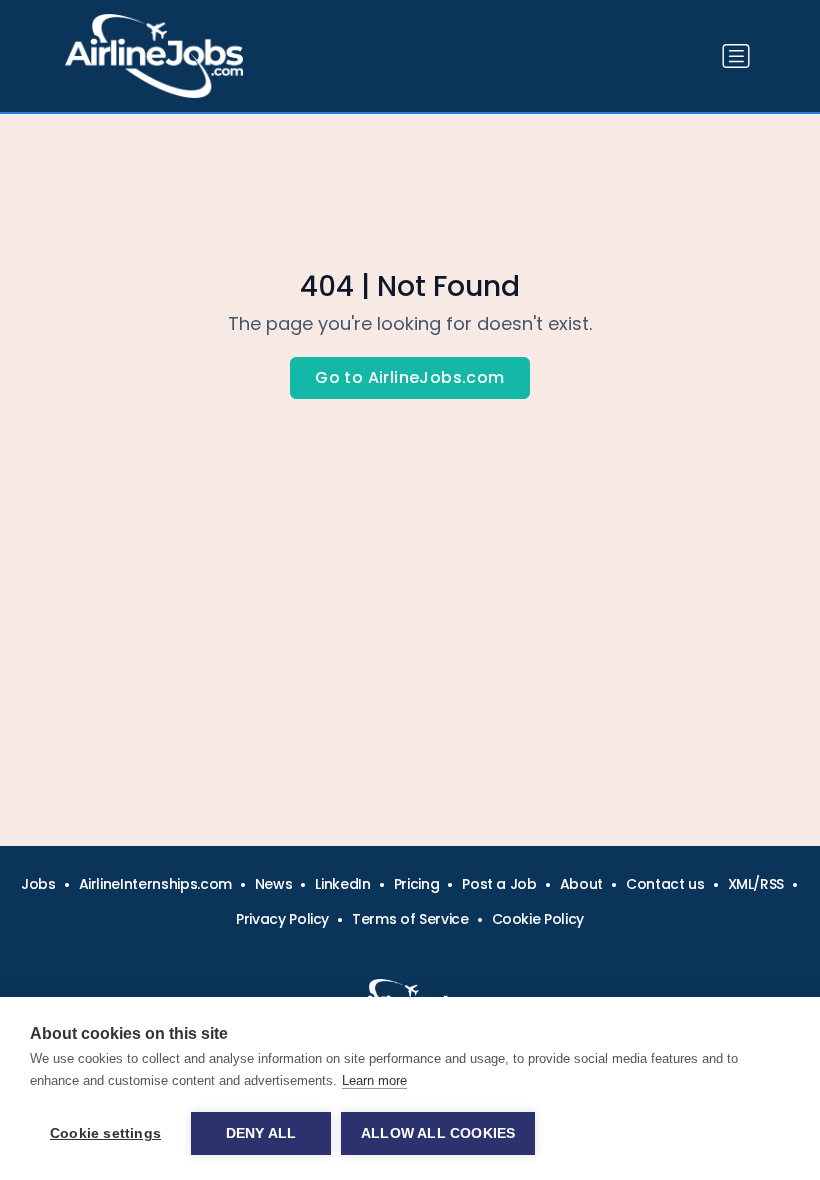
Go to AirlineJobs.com (409, 377)
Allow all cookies (438, 1133)
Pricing (417, 884)
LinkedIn (342, 884)
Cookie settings (105, 1133)
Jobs (38, 884)
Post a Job (499, 884)
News (274, 884)
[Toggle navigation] (736, 56)
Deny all (261, 1133)
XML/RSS (756, 884)
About (581, 884)
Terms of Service (410, 919)
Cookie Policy (538, 919)
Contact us (665, 884)
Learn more (374, 1080)
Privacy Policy (282, 919)
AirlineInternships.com (155, 884)
